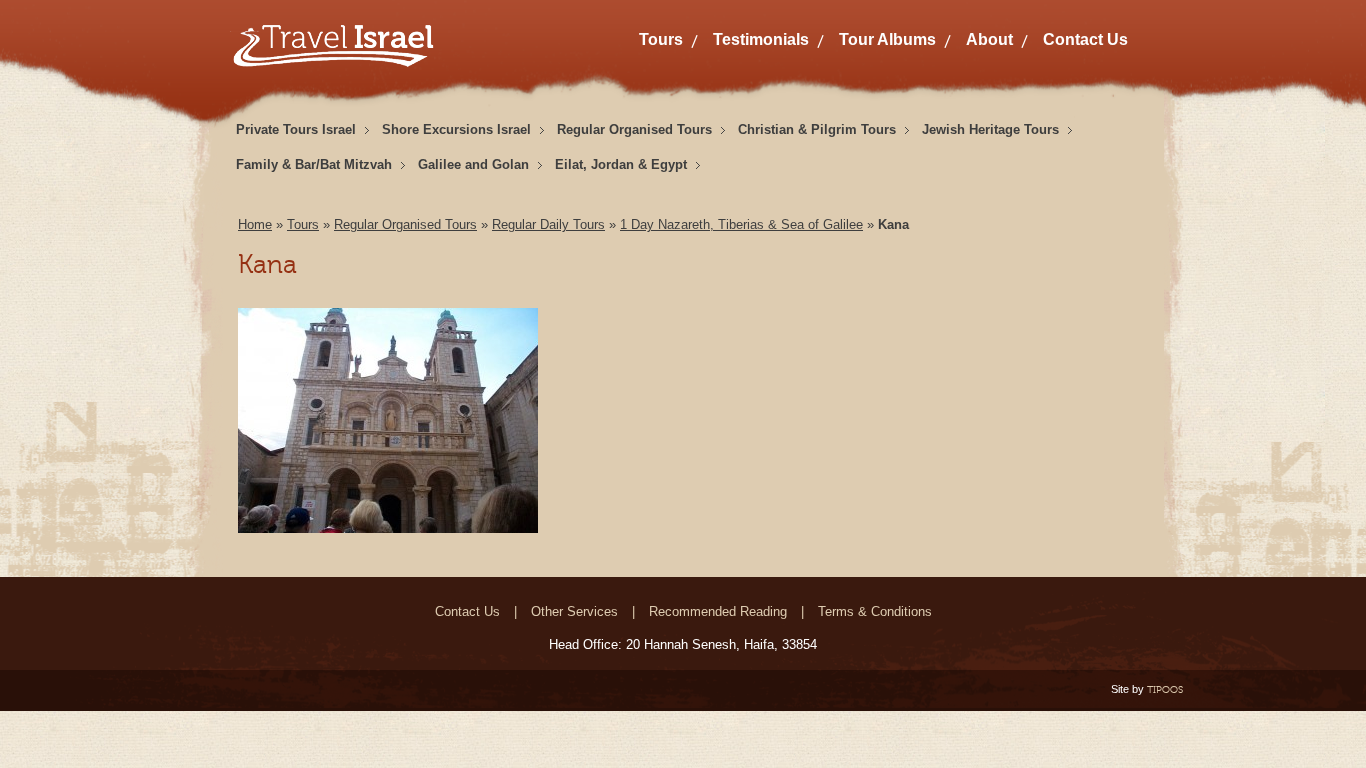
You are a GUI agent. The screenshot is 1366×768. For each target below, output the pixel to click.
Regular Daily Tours (548, 224)
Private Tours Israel (296, 129)
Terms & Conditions (875, 611)
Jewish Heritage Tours (990, 129)
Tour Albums (887, 39)
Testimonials (761, 39)
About (989, 39)
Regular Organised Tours (634, 129)
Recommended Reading (718, 611)
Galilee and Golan (473, 164)
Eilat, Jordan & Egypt (621, 164)
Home (255, 224)
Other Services (574, 611)
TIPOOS (1165, 689)
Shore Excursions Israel (456, 129)
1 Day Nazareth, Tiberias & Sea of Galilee (741, 224)
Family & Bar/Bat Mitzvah (314, 164)
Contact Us (1085, 39)
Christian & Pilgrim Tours (817, 129)
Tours (661, 39)
